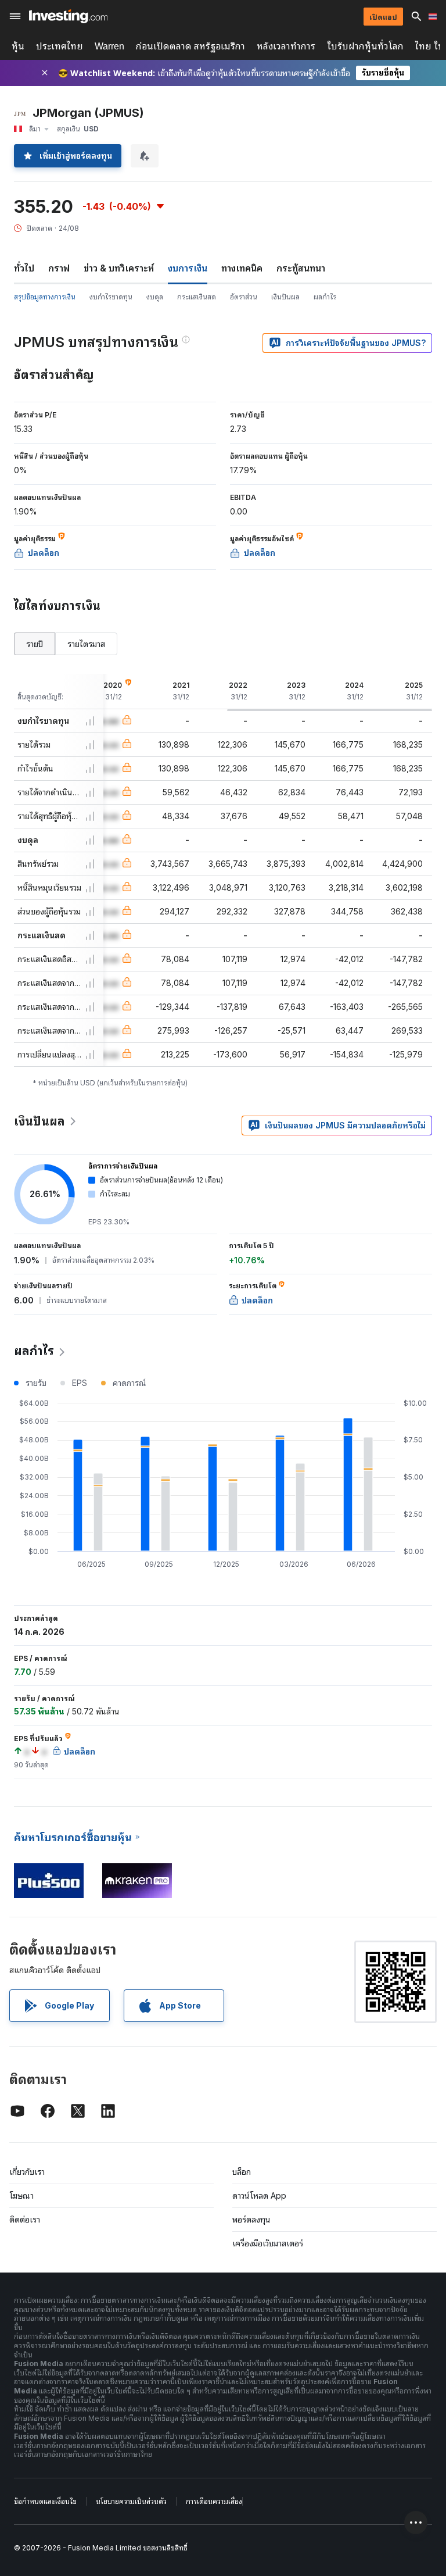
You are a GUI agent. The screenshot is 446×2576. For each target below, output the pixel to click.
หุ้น (18, 46)
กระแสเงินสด (197, 297)
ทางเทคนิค (242, 268)
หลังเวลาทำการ (286, 46)
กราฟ (59, 268)
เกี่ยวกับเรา (27, 2172)
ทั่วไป (24, 268)
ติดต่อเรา (25, 2219)
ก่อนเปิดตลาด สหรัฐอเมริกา (190, 46)
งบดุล (155, 297)
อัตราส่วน (244, 297)
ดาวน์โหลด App (259, 2196)
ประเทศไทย (60, 46)
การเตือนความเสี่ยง (214, 2501)
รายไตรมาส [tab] (86, 644)
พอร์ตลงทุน (251, 2219)
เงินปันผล (285, 297)
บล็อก (242, 2172)
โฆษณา (21, 2196)
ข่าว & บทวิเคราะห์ (119, 268)
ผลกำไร (325, 297)
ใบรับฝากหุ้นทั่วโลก (365, 46)
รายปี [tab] (35, 644)
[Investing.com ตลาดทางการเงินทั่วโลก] (68, 16)
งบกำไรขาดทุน (111, 297)
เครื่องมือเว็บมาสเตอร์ (268, 2243)
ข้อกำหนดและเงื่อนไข (45, 2501)
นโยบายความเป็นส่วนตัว (131, 2501)
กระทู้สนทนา (301, 268)
